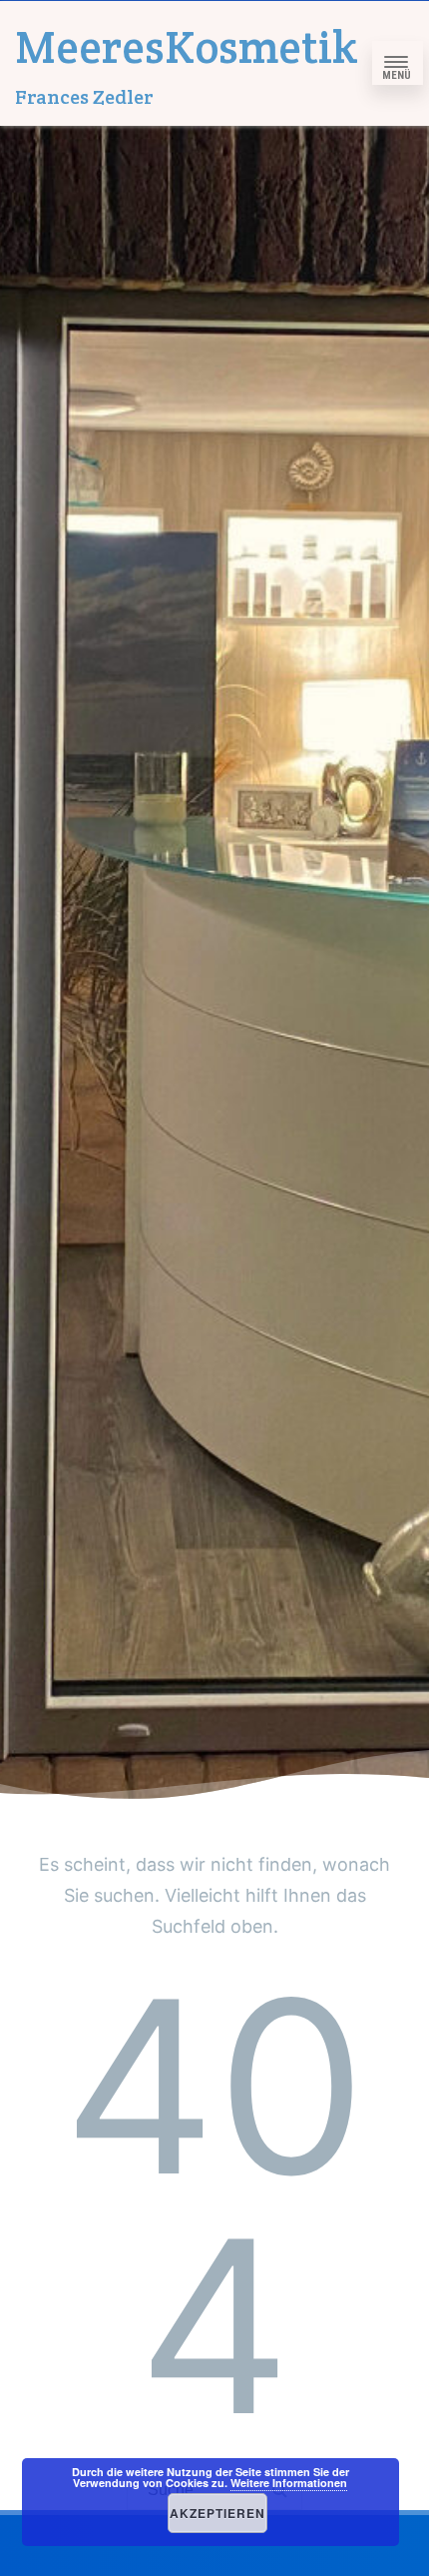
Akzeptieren (217, 2513)
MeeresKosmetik (187, 47)
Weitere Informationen (289, 2483)
